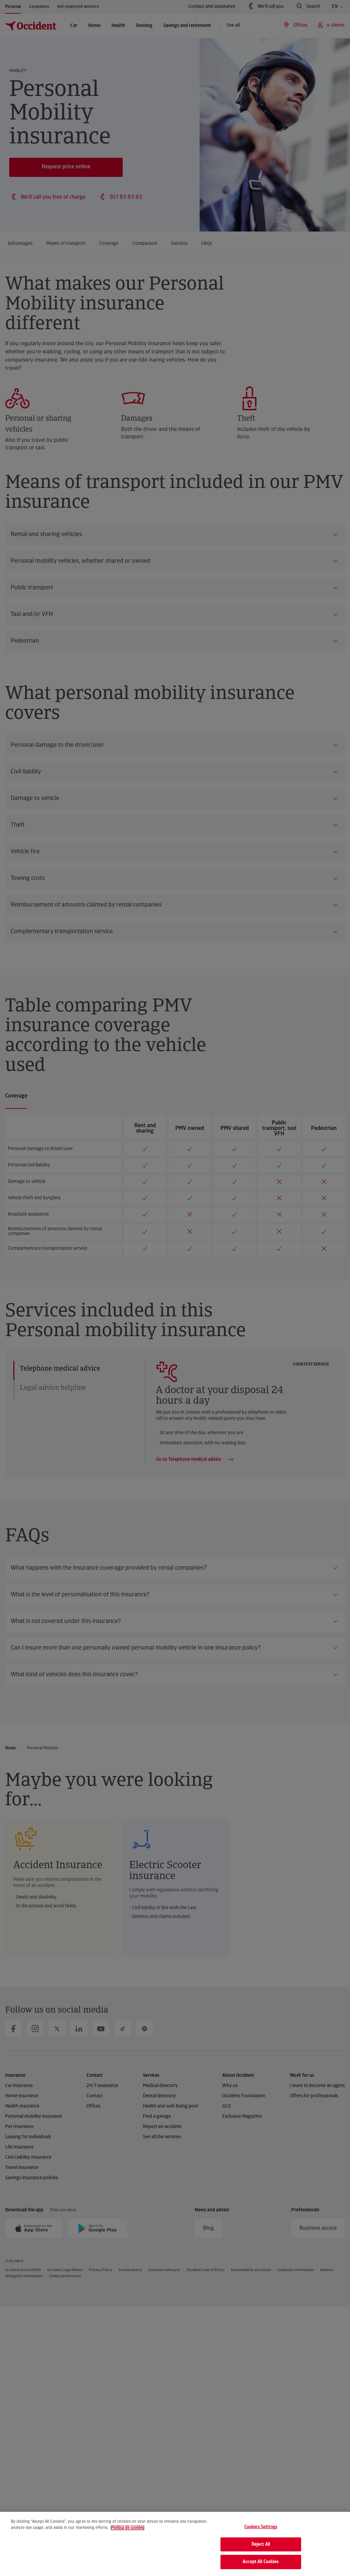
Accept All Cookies (261, 2562)
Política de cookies (127, 2528)
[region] (175, 2544)
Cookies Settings (261, 2527)
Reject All (261, 2544)
